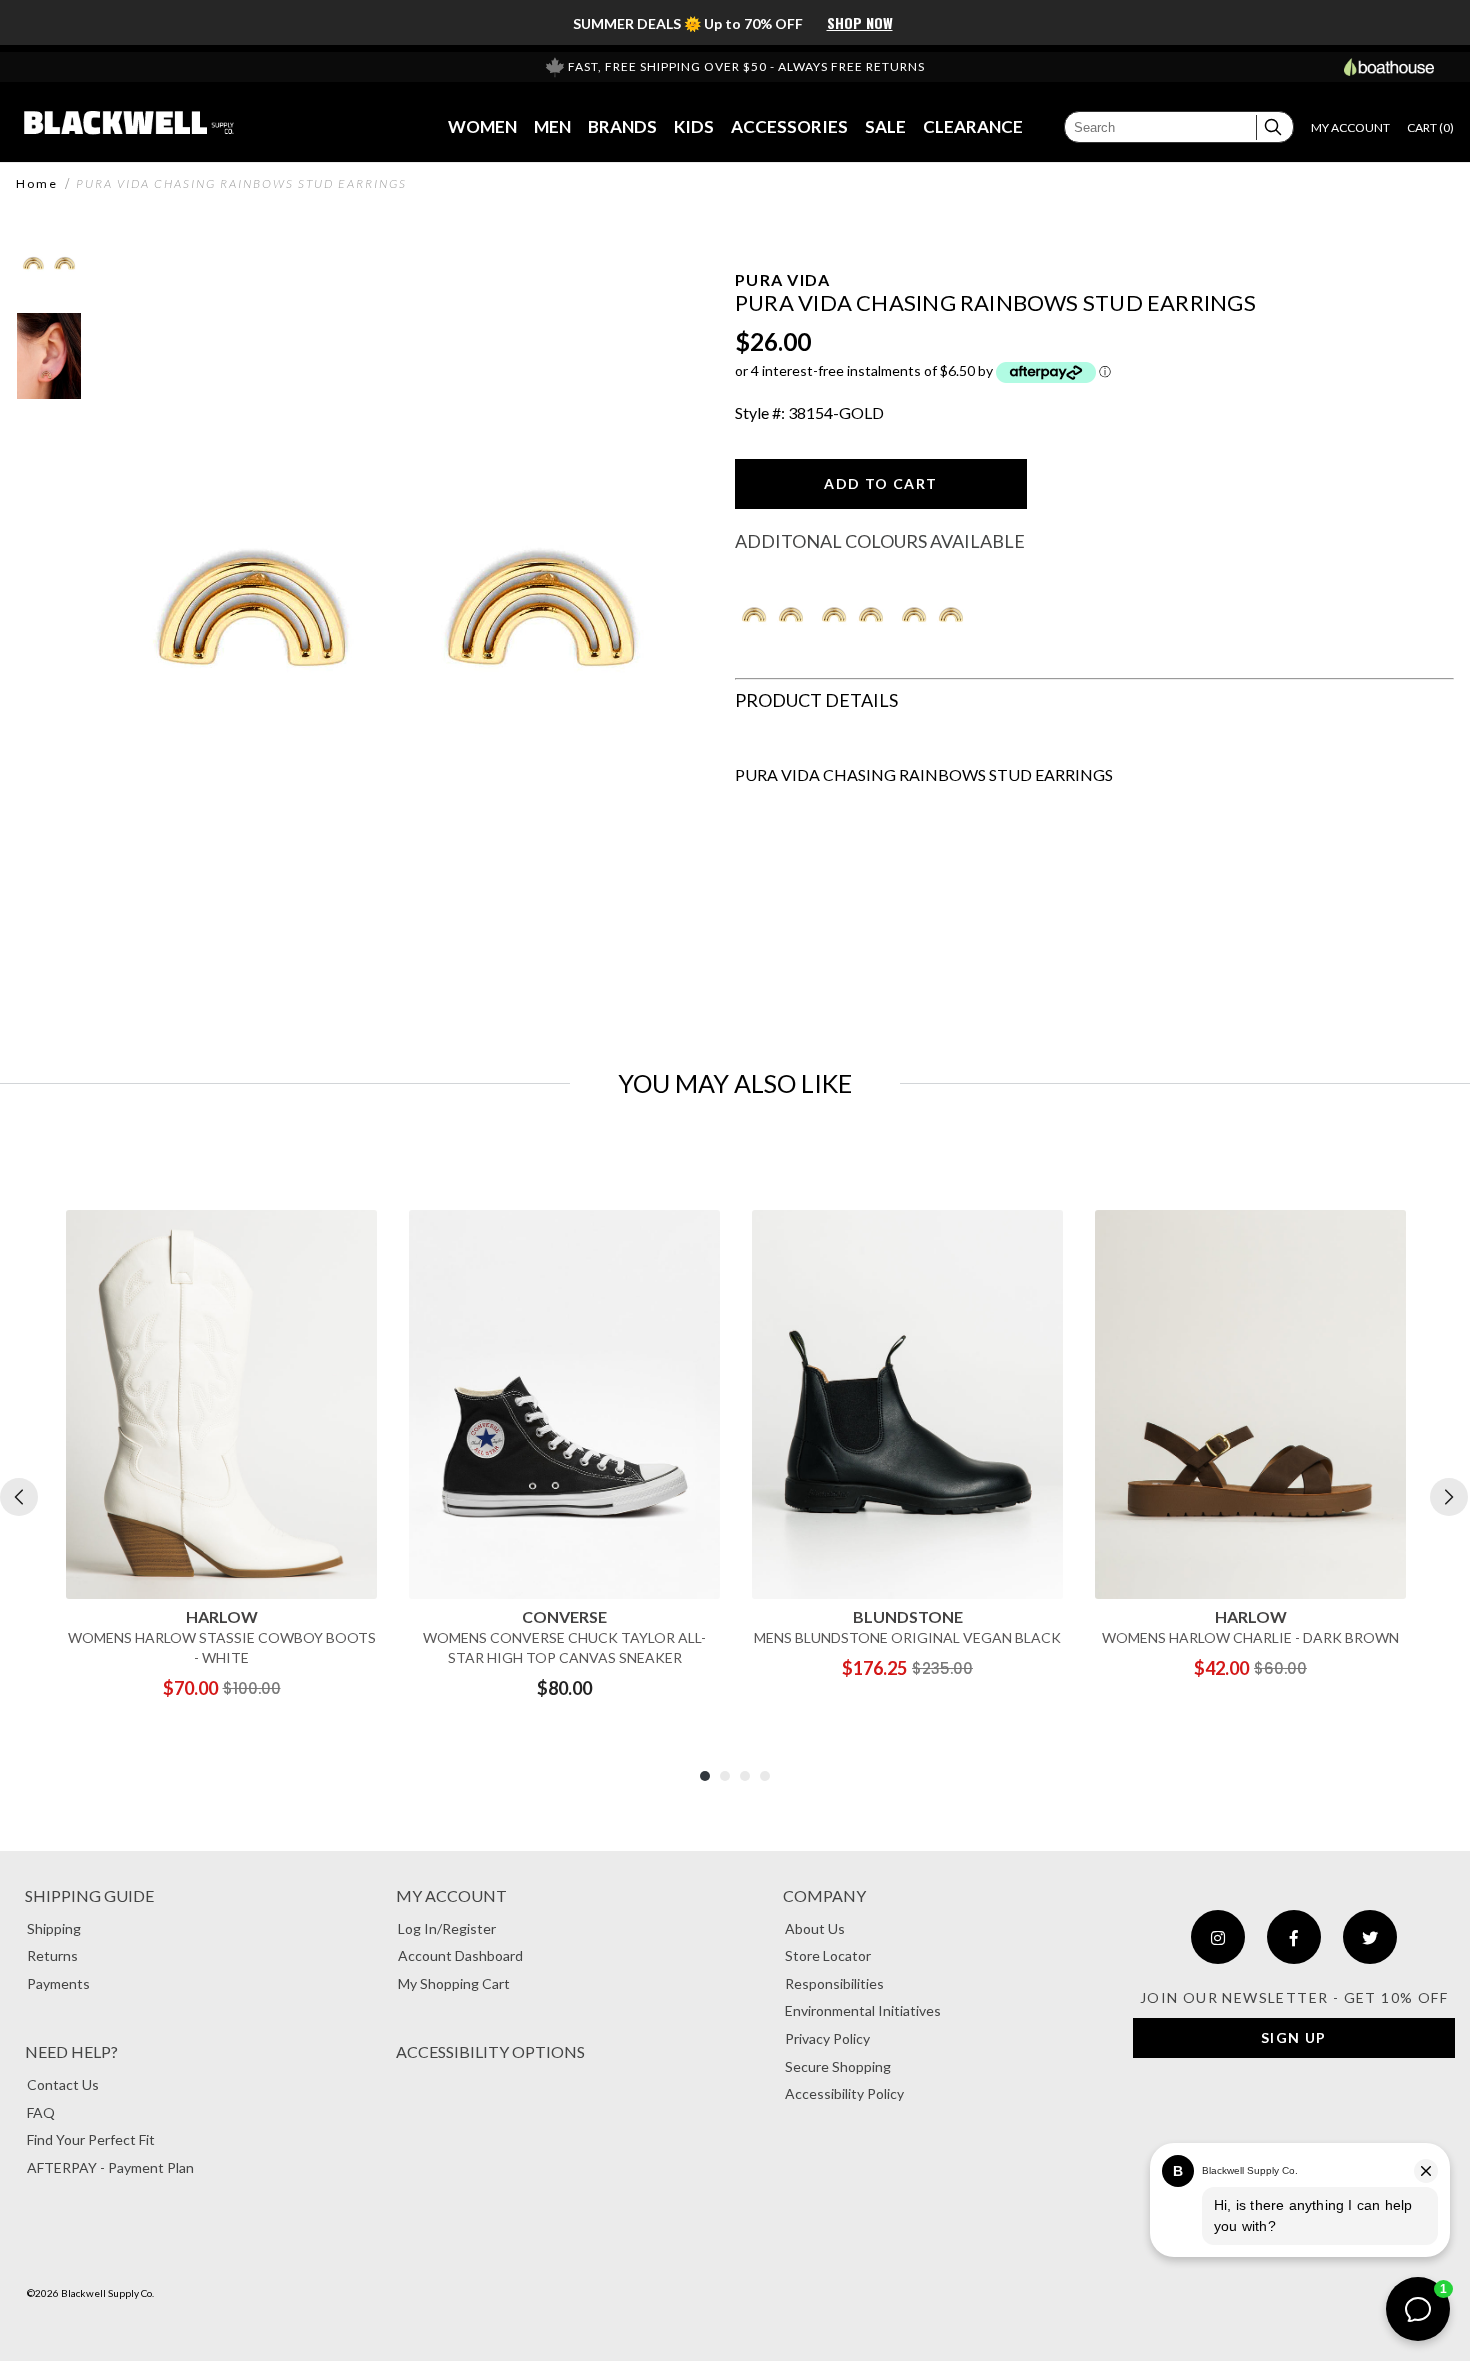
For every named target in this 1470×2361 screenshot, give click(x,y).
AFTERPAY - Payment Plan (110, 2167)
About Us (815, 1928)
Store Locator (828, 1955)
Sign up (1294, 2037)
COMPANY (824, 1895)
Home (37, 184)
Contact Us (63, 2084)
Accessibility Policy (844, 2093)
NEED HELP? (71, 2051)
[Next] (1449, 1497)
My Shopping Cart (454, 1983)
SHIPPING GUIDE (89, 1895)
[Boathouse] (1389, 67)
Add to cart (880, 483)
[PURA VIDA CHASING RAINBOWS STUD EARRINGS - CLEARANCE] (932, 573)
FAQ (41, 2112)
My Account (451, 1895)
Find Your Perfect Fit (91, 2139)
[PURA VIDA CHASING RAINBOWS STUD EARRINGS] (772, 573)
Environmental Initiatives (863, 2010)
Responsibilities (834, 1983)
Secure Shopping (838, 2066)
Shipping (54, 1928)
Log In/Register (447, 1928)
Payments (58, 1983)
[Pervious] (19, 1497)
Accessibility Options (490, 2051)
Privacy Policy (827, 2038)
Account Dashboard (460, 1955)
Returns (52, 1955)
